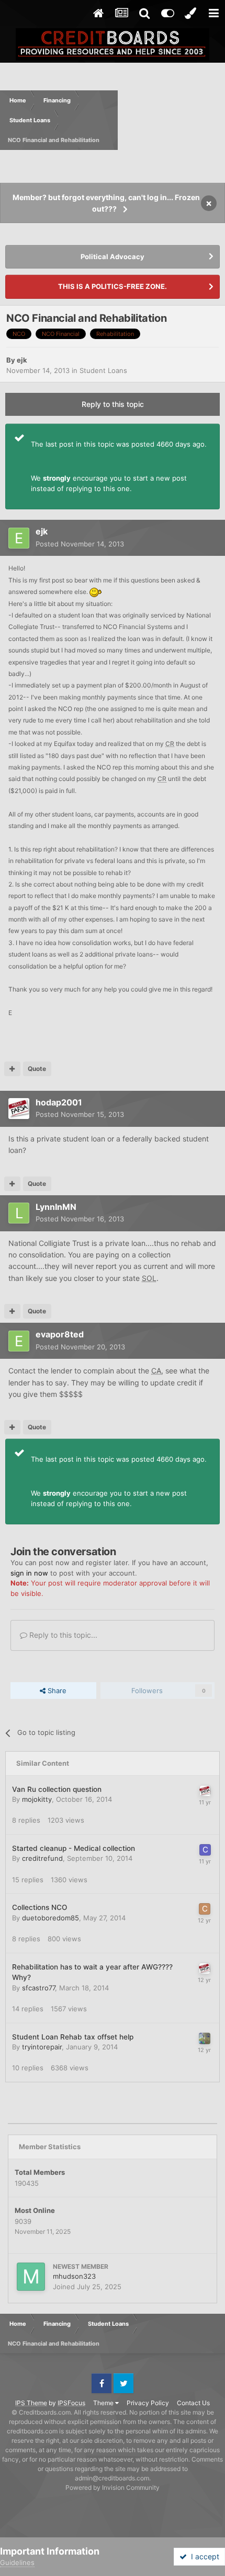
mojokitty (37, 1799)
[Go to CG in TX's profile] (205, 1909)
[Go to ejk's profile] (19, 538)
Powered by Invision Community (113, 2487)
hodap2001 (59, 1102)
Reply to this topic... (62, 1635)
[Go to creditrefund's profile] (205, 1850)
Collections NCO (40, 1907)
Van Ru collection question (57, 1789)
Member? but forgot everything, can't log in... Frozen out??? (106, 203)
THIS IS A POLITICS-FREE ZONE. (113, 286)
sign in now (29, 1573)
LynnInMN (56, 1207)
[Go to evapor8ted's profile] (19, 1341)
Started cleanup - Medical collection (74, 1848)
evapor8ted (60, 1334)
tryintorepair (42, 2047)
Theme (104, 2403)
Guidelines (17, 2562)
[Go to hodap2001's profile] (19, 1109)
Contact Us (193, 2403)
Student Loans (103, 370)
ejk (22, 360)
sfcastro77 (38, 1988)
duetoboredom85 (50, 1918)
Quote (37, 1069)
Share (56, 1691)
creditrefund (42, 1858)
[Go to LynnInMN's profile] (19, 1213)
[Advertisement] (171, 120)
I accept (203, 2556)
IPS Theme (31, 2403)
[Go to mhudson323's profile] (31, 2277)
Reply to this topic (113, 404)
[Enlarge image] (96, 592)
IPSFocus (71, 2403)
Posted (80, 544)
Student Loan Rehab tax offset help (73, 2037)
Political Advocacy (113, 257)
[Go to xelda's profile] (205, 2038)
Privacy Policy (148, 2403)
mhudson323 (74, 2276)
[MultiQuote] (12, 1069)
